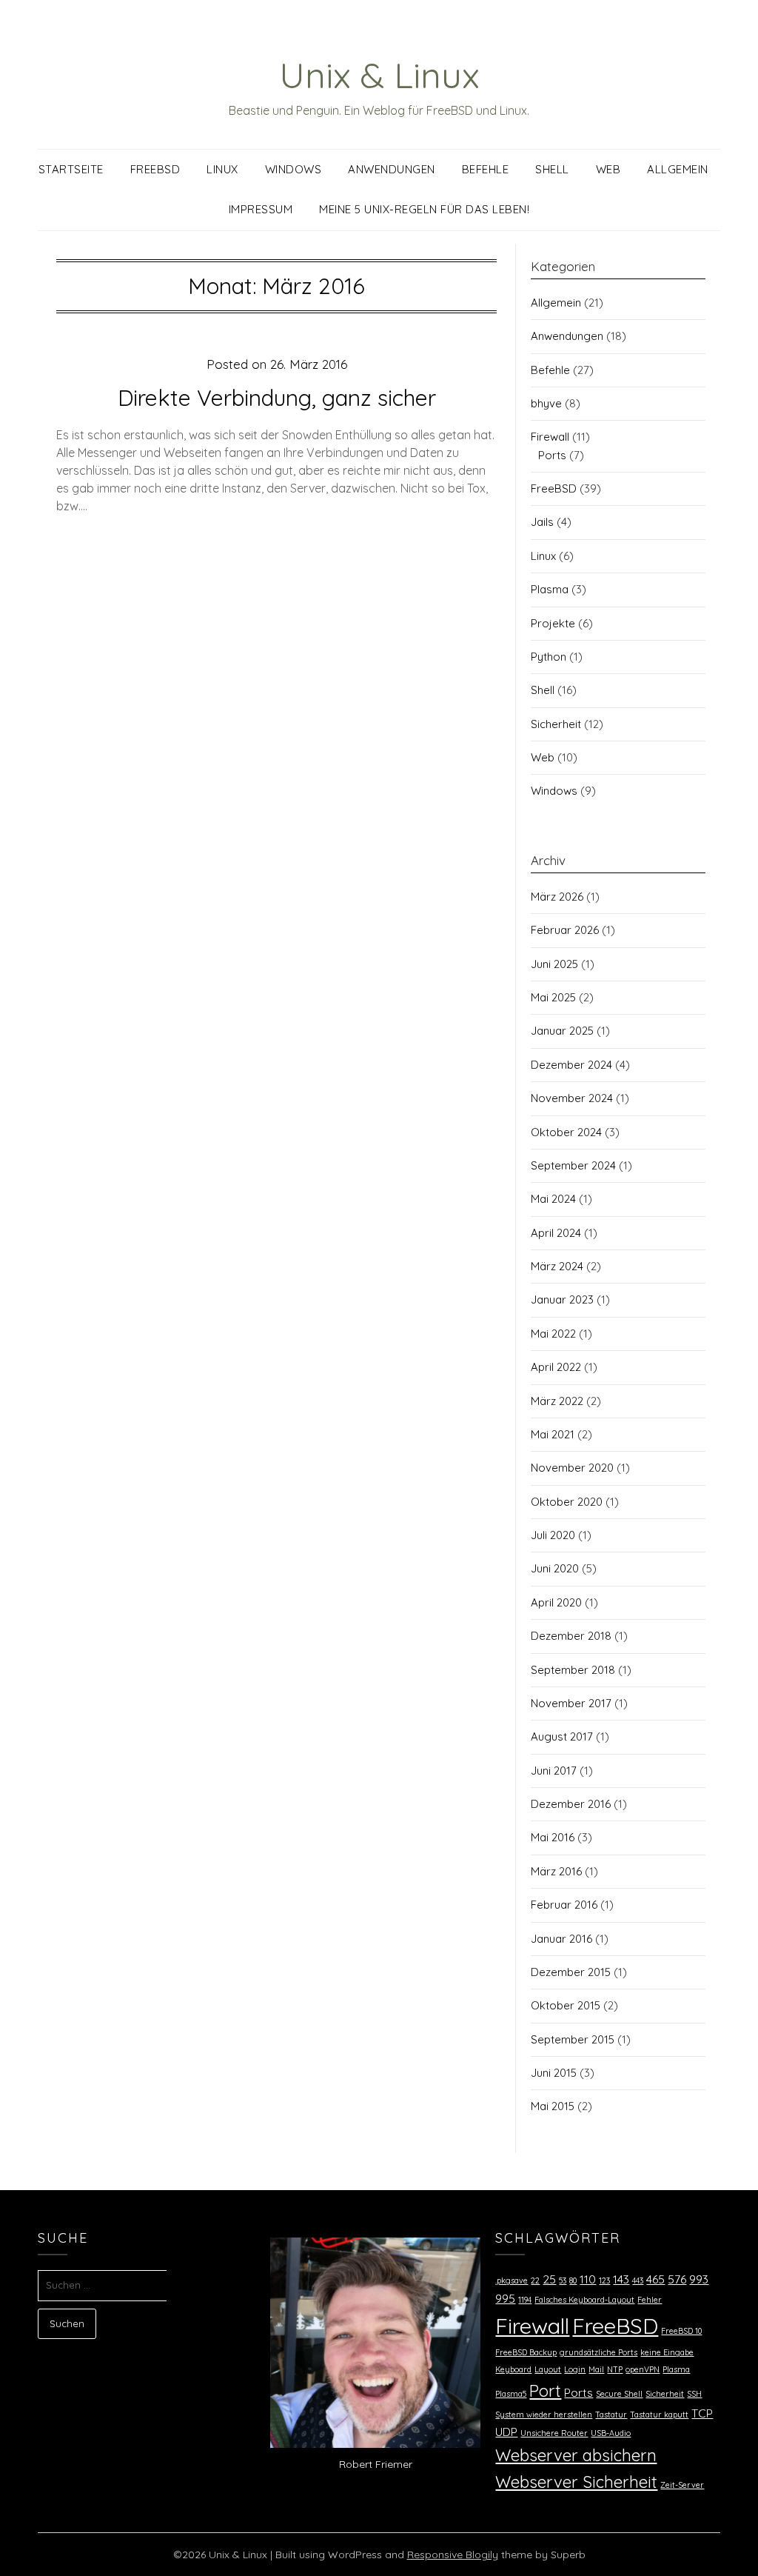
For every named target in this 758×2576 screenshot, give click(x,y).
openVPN (643, 2369)
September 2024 (573, 1165)
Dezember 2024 (571, 1065)
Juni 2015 (554, 2073)
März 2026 (557, 897)
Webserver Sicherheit (576, 2482)
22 (535, 2280)
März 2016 (556, 1871)
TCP (702, 2413)
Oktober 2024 (566, 1132)
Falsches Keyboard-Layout (584, 2300)
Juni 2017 (554, 1771)
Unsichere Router (554, 2433)
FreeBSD (155, 169)
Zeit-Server (682, 2485)
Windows (294, 169)
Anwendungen (392, 169)
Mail (596, 2369)
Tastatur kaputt (659, 2415)
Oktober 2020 (567, 1502)
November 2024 (572, 1098)
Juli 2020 (553, 1535)
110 (588, 2279)
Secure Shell (619, 2394)
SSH (694, 2394)
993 (699, 2279)
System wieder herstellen (544, 2415)
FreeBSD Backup (526, 2352)
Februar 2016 (564, 1905)
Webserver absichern (576, 2455)
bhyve (546, 403)
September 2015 (573, 2039)
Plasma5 (511, 2394)
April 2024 (556, 1233)
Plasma (550, 589)
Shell (552, 169)
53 (563, 2280)
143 (621, 2279)
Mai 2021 (553, 1434)
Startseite (71, 169)
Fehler (650, 2300)
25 (549, 2279)
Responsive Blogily (453, 2555)
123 (604, 2280)
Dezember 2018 (571, 1636)
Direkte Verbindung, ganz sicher (277, 398)
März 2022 (557, 1401)
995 (505, 2298)
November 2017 (571, 1703)
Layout (548, 2369)
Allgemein (678, 169)
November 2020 (572, 1468)
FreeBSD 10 (681, 2331)
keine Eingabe (667, 2352)
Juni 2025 (554, 964)
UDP (506, 2432)
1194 (525, 2300)
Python (549, 657)
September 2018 (573, 1670)
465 (655, 2279)
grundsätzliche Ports (598, 2352)
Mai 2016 (553, 1837)
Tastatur (611, 2415)
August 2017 (562, 1736)
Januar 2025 (562, 1031)
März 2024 (557, 1266)
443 (638, 2280)
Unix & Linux (379, 75)
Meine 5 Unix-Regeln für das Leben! (424, 209)
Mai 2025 (553, 997)
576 (677, 2279)
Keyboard (513, 2369)
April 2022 (556, 1367)
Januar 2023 (562, 1299)
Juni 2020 (555, 1568)
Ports (552, 455)
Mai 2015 (553, 2106)
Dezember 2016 (571, 1804)
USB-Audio (611, 2433)
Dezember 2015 (571, 1972)
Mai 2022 (553, 1334)
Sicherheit (556, 724)
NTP (615, 2369)
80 (573, 2280)
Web (608, 169)
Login (575, 2369)
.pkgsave (512, 2280)
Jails (542, 522)
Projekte (553, 623)
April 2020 (556, 1602)
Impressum (261, 209)
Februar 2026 (565, 930)
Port (545, 2391)
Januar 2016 (561, 1939)
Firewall (550, 437)
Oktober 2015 (566, 2005)
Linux (222, 169)
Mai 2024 (553, 1199)
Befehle (486, 169)
